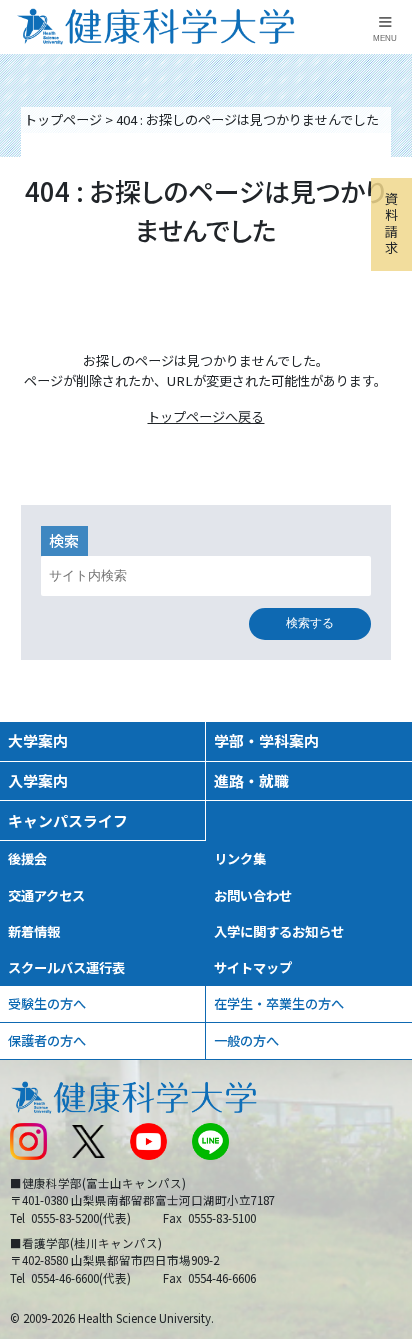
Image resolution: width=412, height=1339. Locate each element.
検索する (310, 623)
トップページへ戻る (205, 416)
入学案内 (38, 780)
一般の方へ (246, 1040)
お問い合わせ (253, 895)
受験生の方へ (47, 1003)
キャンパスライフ (68, 820)
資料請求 (391, 223)
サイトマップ (253, 967)
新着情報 (34, 931)
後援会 (27, 858)
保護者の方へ (47, 1040)
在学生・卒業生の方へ (279, 1003)
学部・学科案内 (266, 740)
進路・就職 (251, 780)
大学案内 (38, 740)
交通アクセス (46, 895)
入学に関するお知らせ (279, 931)
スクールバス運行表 (66, 967)
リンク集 (240, 858)
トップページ (63, 119)
